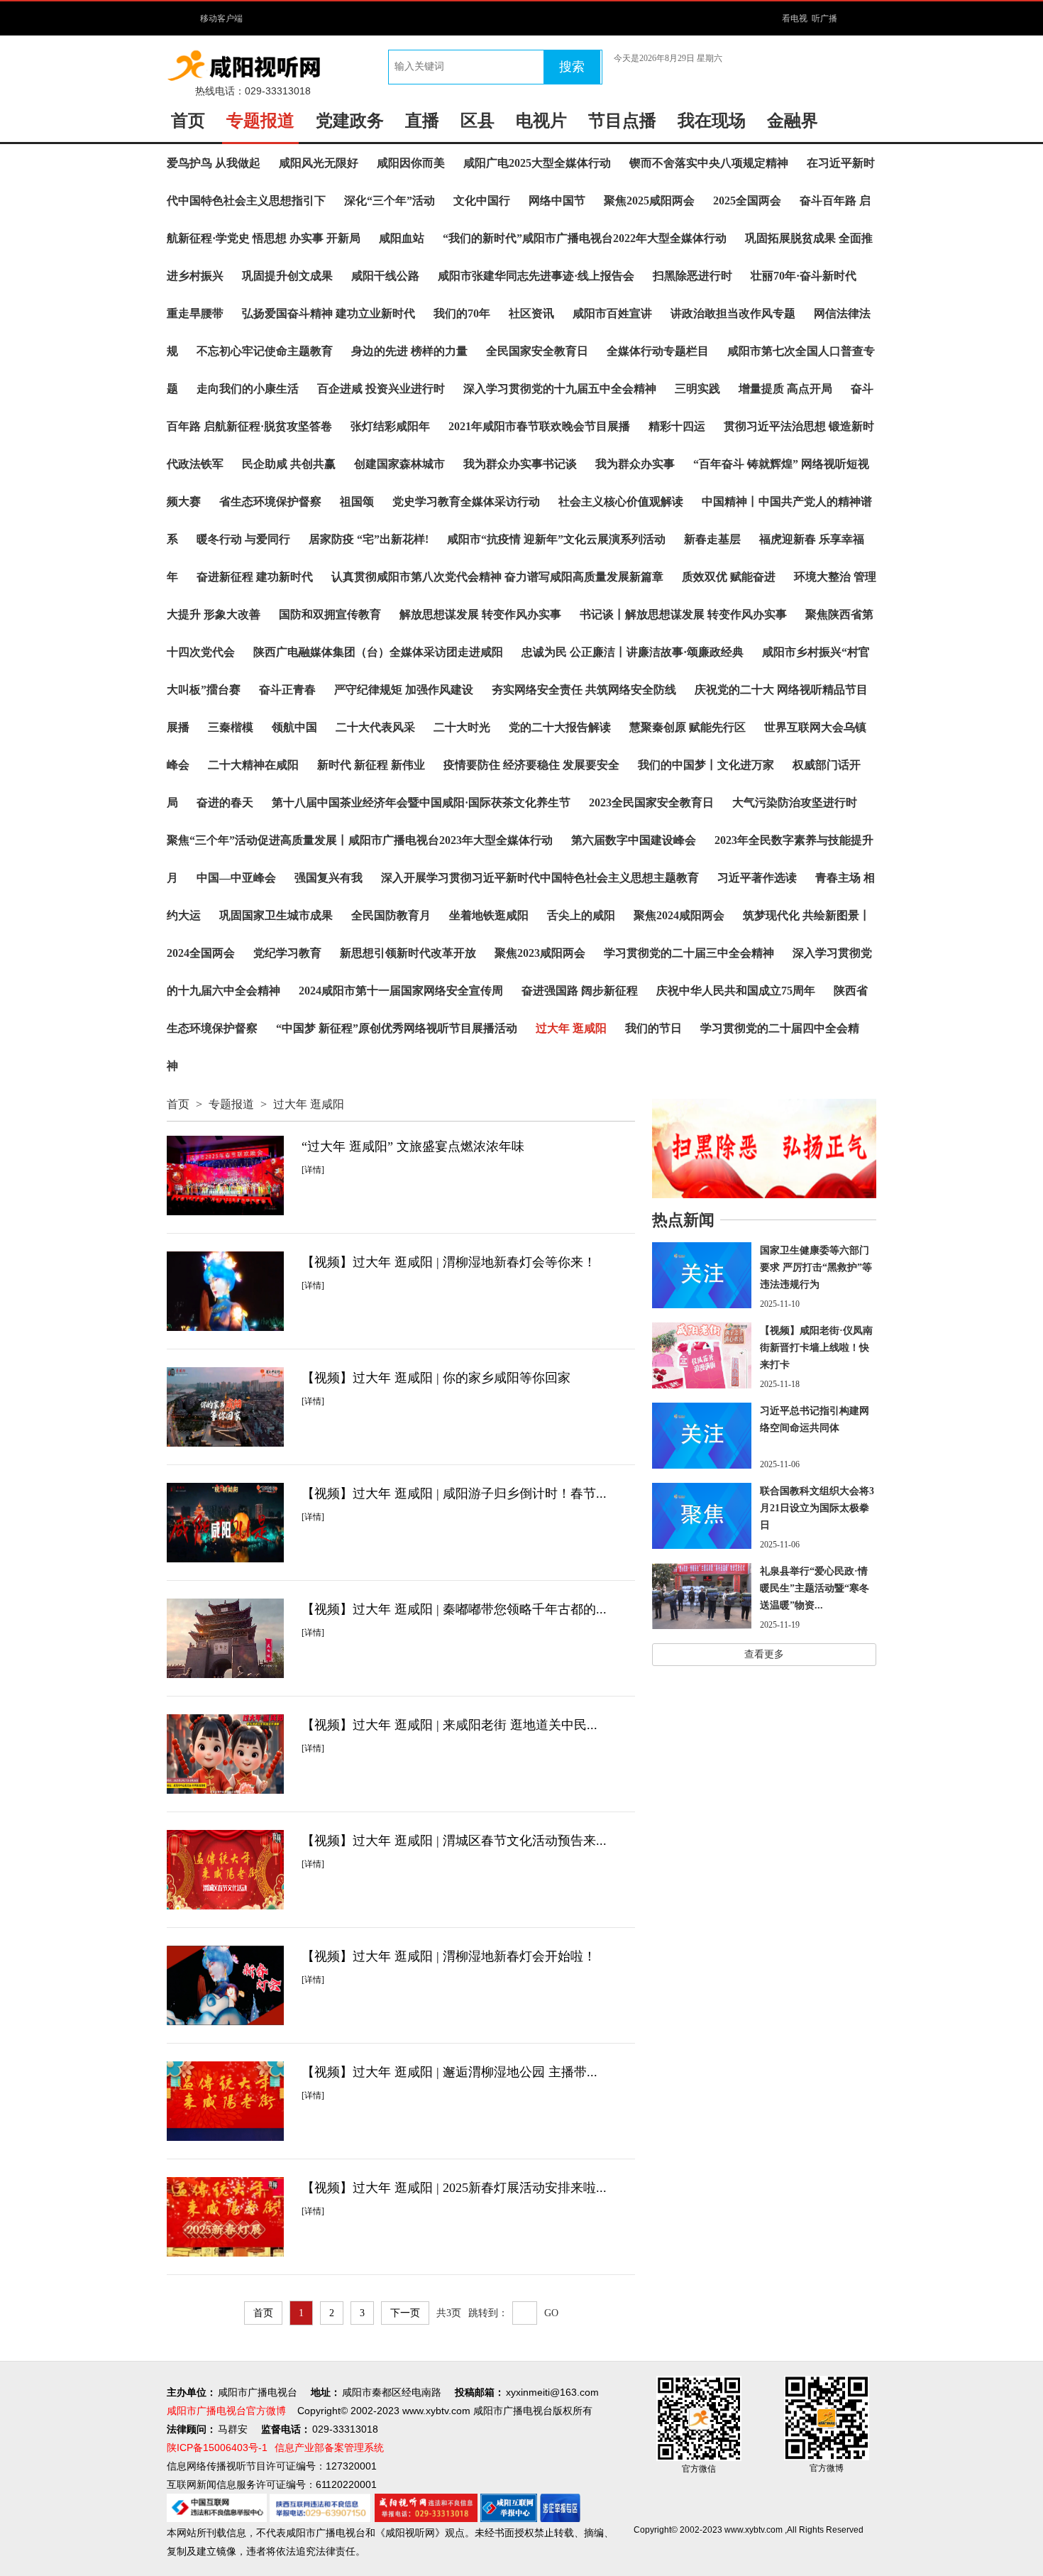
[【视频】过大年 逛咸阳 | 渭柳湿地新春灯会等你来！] (225, 1291)
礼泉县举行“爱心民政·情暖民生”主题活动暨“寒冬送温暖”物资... (815, 1588)
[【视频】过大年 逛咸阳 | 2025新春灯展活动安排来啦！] (225, 2217)
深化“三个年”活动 (390, 201)
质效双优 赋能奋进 (729, 577)
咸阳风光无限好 (319, 163)
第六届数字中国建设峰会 (634, 840)
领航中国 (294, 727)
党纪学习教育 (287, 953)
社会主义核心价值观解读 (621, 502)
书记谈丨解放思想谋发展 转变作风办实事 (683, 614)
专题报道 (260, 121)
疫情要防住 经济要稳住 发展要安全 (531, 765)
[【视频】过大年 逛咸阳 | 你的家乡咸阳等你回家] (225, 1407)
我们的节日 (653, 1028)
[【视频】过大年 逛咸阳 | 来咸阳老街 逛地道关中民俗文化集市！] (225, 1754)
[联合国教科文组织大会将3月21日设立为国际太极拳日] (702, 1516)
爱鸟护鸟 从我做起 (214, 163)
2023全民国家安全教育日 (651, 802)
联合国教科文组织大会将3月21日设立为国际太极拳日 (817, 1508)
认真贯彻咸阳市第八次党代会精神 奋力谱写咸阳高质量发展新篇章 (497, 577)
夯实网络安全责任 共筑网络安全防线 (584, 690)
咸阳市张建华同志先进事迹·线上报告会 (536, 276)
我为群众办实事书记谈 (520, 464)
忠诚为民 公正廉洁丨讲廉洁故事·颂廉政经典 (633, 652)
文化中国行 (482, 201)
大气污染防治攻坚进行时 (795, 802)
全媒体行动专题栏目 (658, 351)
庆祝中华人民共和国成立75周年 (736, 991)
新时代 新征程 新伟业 (371, 765)
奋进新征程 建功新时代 (255, 577)
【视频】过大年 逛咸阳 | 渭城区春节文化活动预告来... (454, 1841)
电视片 (541, 121)
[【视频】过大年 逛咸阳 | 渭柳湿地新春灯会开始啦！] (225, 1985)
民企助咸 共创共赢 (289, 464)
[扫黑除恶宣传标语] (764, 1149)
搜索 (572, 67)
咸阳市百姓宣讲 (612, 313)
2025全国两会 (747, 201)
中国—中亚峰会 (236, 878)
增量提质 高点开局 (785, 389)
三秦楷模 (231, 727)
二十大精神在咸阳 (253, 765)
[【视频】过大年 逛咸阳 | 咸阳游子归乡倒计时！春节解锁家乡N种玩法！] (225, 1523)
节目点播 (622, 121)
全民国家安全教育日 (537, 351)
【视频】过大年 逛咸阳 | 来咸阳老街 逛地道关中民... (449, 1725)
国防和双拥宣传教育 (330, 614)
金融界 (793, 121)
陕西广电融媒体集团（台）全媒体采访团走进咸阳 (378, 652)
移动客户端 (221, 18)
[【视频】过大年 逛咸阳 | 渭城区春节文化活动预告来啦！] (225, 1870)
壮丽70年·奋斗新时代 (804, 276)
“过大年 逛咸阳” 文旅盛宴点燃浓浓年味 (413, 1146)
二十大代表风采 (375, 727)
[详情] (313, 1170)
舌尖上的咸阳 (581, 915)
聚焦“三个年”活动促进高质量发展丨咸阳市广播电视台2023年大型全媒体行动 (360, 840)
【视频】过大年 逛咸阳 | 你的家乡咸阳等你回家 (436, 1378)
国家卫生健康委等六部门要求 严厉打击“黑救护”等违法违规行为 (816, 1267)
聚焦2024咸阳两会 (679, 915)
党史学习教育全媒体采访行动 (466, 502)
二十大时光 (462, 727)
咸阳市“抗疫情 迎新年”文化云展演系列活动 (556, 539)
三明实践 (697, 389)
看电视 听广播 (810, 18)
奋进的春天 (225, 802)
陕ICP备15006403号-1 (217, 2448)
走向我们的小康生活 (248, 389)
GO (551, 2313)
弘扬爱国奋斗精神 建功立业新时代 (329, 313)
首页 (188, 121)
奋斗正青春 (287, 690)
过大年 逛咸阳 (571, 1028)
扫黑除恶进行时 (692, 276)
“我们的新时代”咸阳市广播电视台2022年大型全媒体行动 (585, 238)
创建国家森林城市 (399, 464)
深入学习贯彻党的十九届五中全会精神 (560, 389)
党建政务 (350, 121)
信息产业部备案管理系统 (329, 2448)
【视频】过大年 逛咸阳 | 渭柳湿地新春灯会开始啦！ (449, 1956)
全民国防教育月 (391, 915)
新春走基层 (712, 539)
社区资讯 (531, 313)
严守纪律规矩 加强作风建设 (404, 690)
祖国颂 (357, 502)
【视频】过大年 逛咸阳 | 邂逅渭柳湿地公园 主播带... (449, 2072)
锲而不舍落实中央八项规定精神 (709, 163)
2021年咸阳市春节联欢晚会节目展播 (539, 426)
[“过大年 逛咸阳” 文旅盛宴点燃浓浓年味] (225, 1175)
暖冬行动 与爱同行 (243, 539)
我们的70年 (462, 313)
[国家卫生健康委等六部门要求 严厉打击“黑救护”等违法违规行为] (702, 1275)
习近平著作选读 (757, 878)
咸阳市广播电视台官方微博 (226, 2411)
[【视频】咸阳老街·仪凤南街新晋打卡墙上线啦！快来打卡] (702, 1355)
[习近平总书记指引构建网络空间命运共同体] (702, 1436)
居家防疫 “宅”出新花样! (369, 539)
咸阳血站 (402, 238)
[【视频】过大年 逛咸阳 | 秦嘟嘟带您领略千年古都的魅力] (225, 1638)
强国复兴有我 (329, 878)
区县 (478, 121)
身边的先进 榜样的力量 (409, 351)
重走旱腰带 (195, 313)
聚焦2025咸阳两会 (649, 201)
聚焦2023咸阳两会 (540, 953)
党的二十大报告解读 (560, 727)
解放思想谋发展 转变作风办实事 (480, 614)
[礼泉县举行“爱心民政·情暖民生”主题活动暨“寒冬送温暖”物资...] (702, 1596)
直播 (422, 121)
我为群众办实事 (635, 464)
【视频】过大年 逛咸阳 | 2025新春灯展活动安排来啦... (454, 2188)
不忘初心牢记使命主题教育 (265, 351)
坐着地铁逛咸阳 (489, 915)
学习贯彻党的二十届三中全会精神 (689, 953)
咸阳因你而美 (411, 163)
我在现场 (712, 121)
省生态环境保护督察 (270, 502)
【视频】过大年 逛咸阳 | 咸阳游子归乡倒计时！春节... (454, 1493)
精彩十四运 (677, 426)
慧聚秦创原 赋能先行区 (688, 727)
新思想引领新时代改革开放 (408, 953)
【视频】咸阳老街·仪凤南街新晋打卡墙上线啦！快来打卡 (816, 1348)
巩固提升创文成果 (287, 276)
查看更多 (764, 1654)
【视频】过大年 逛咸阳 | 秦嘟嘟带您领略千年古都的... (454, 1609)
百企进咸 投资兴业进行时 (381, 389)
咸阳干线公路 (385, 276)
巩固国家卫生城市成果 (276, 915)
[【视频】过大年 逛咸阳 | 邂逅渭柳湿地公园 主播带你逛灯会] (225, 2101)
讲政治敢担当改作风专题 (733, 313)
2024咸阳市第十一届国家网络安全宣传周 (401, 991)
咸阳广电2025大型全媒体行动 (537, 163)
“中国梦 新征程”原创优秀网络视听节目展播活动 (397, 1028)
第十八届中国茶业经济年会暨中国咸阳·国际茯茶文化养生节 (421, 802)
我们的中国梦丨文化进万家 (706, 765)
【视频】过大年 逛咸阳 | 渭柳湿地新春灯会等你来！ (449, 1262)
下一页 (405, 2313)
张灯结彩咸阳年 (390, 426)
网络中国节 (557, 201)
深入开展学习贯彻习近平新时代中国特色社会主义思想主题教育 (540, 878)
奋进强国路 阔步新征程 (580, 991)
